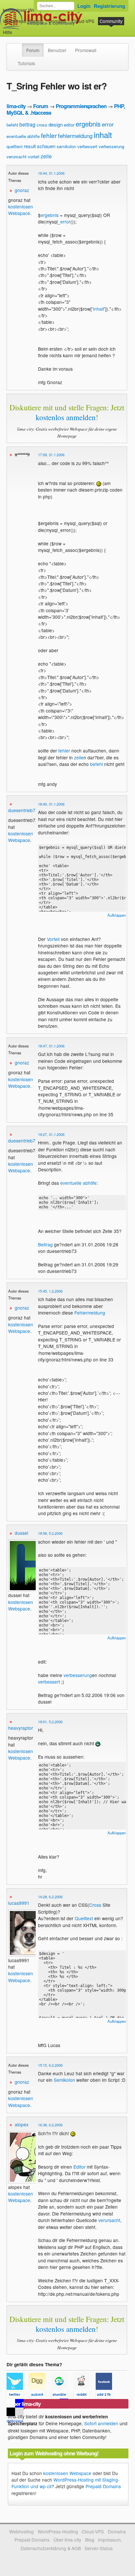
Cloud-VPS (83, 21)
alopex (22, 2124)
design (56, 124)
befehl (12, 125)
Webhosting (21, 2531)
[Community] (18, 47)
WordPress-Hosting (23, 21)
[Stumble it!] (62, 2396)
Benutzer (57, 50)
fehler (49, 135)
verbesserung (111, 146)
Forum (33, 50)
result (30, 146)
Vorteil (53, 939)
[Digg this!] (40, 2396)
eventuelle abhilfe (23, 136)
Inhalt (98, 309)
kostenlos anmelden (66, 417)
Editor (79, 2167)
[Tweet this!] (18, 2396)
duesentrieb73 (23, 810)
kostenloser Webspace (27, 10)
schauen (46, 146)
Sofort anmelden (101, 2423)
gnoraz (22, 190)
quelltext (15, 146)
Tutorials (26, 63)
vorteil (34, 156)
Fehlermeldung (90, 1313)
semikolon (66, 146)
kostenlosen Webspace (21, 210)
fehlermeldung (75, 136)
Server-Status (99, 2548)
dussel (21, 1533)
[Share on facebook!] (106, 2396)
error (108, 124)
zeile (46, 156)
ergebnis (88, 124)
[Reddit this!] (85, 2396)
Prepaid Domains (103, 2486)
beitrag (27, 124)
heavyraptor (21, 1728)
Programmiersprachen (81, 106)
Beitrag (45, 1244)
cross (42, 125)
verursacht (17, 156)
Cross (95, 1905)
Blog (90, 2540)
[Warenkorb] (17, 29)
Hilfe (8, 32)
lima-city (16, 106)
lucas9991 (19, 1903)
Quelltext (84, 1918)
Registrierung (109, 6)
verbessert (87, 146)
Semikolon (64, 2080)
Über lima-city (67, 2540)
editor (69, 125)
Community (111, 21)
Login (84, 6)
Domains (58, 21)
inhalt (103, 135)
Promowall (86, 50)
